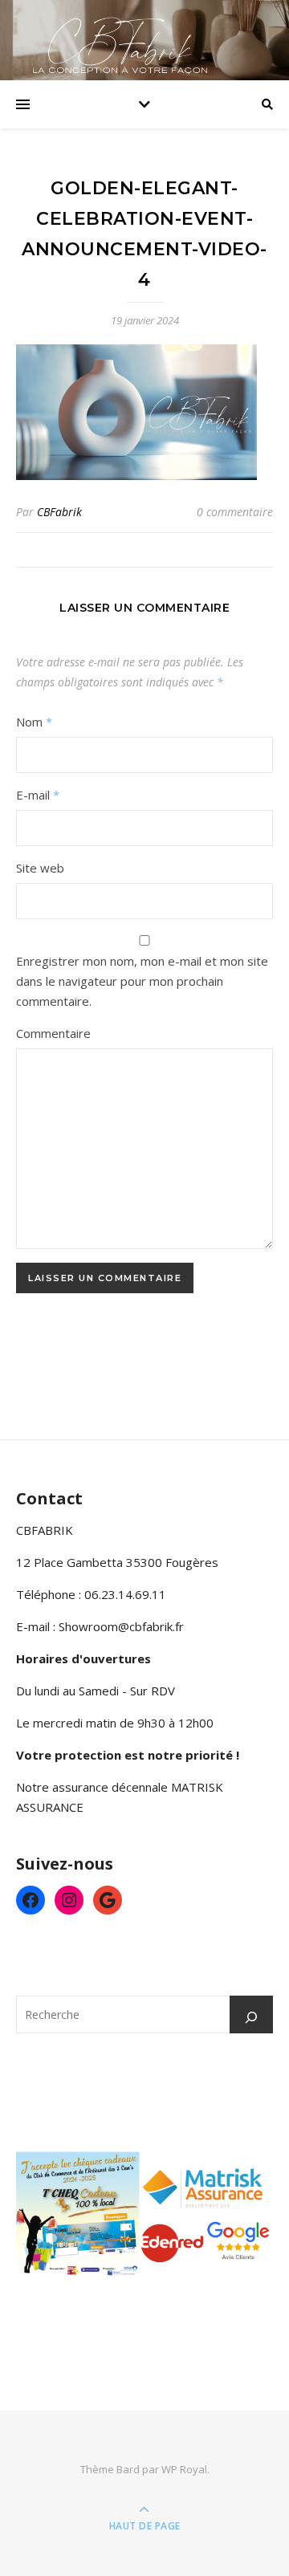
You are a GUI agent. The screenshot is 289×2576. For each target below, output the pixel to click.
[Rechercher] (251, 2017)
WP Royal (184, 2469)
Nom (34, 722)
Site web (40, 868)
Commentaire (53, 1033)
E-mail (38, 795)
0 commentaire (235, 512)
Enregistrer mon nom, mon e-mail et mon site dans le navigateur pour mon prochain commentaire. (142, 981)
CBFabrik (59, 512)
